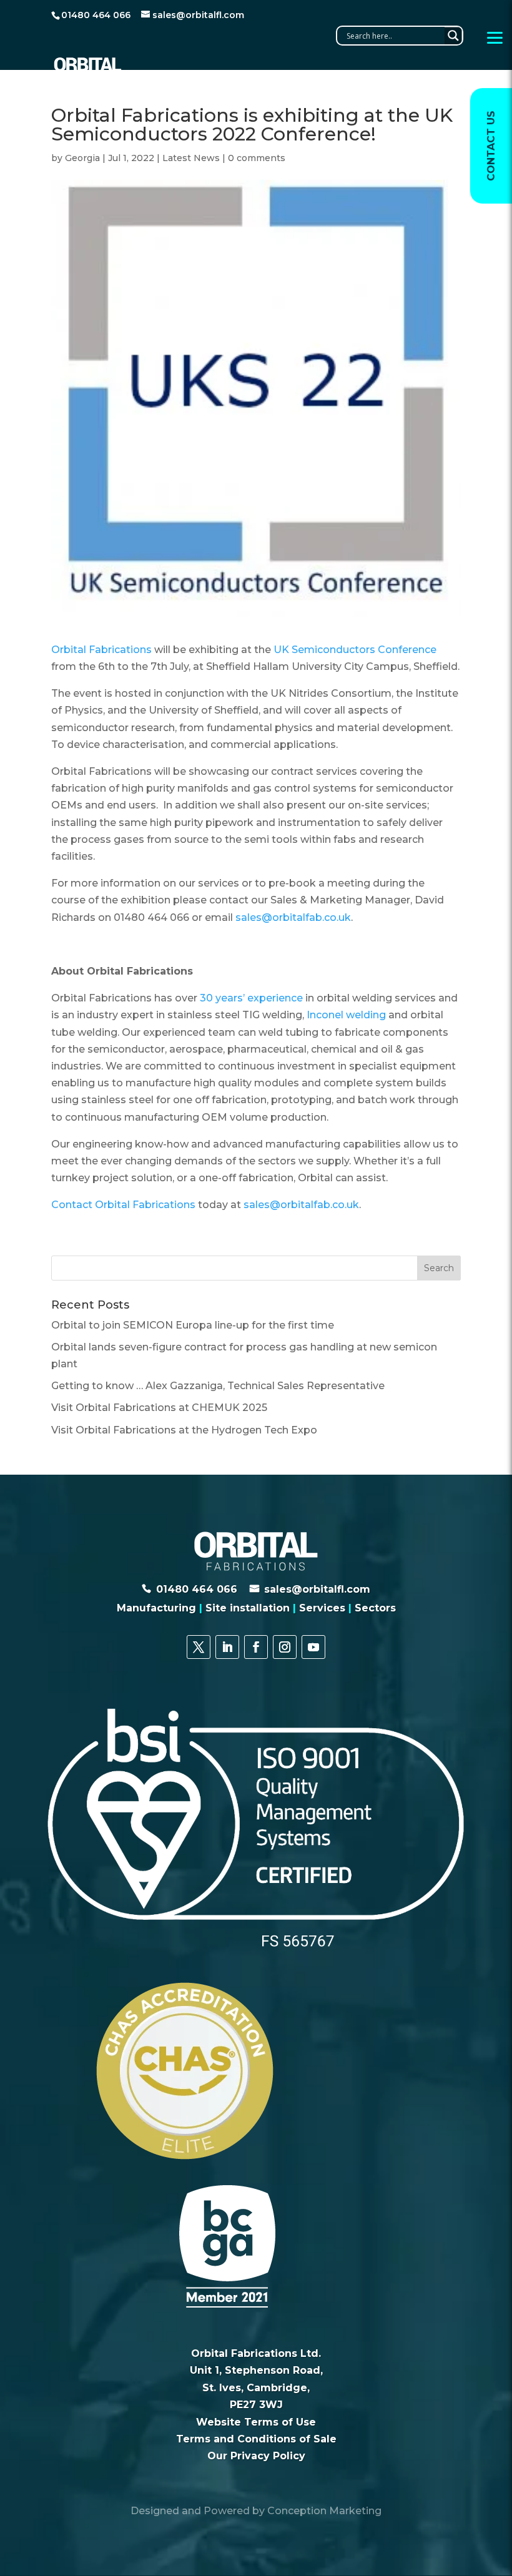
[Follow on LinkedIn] (227, 1647)
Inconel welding (346, 1015)
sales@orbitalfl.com (317, 1589)
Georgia (82, 158)
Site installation (248, 1608)
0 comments (257, 158)
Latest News (191, 158)
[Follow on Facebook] (256, 1647)
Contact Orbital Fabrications (125, 1205)
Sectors (375, 1608)
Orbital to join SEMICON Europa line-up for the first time (193, 1325)
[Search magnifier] (453, 36)
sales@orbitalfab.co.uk (293, 917)
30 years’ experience (251, 998)
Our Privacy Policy (256, 2456)
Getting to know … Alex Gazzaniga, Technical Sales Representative (218, 1386)
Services (322, 1608)
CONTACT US (491, 146)
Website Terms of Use (256, 2422)
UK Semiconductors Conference (355, 650)
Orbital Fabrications (101, 650)
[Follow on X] (199, 1647)
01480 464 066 (197, 1589)
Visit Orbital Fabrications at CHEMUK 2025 (159, 1408)
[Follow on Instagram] (285, 1647)
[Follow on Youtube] (313, 1647)
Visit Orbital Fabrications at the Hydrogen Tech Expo (184, 1430)
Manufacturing (156, 1608)
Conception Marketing (324, 2511)
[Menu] (495, 37)
